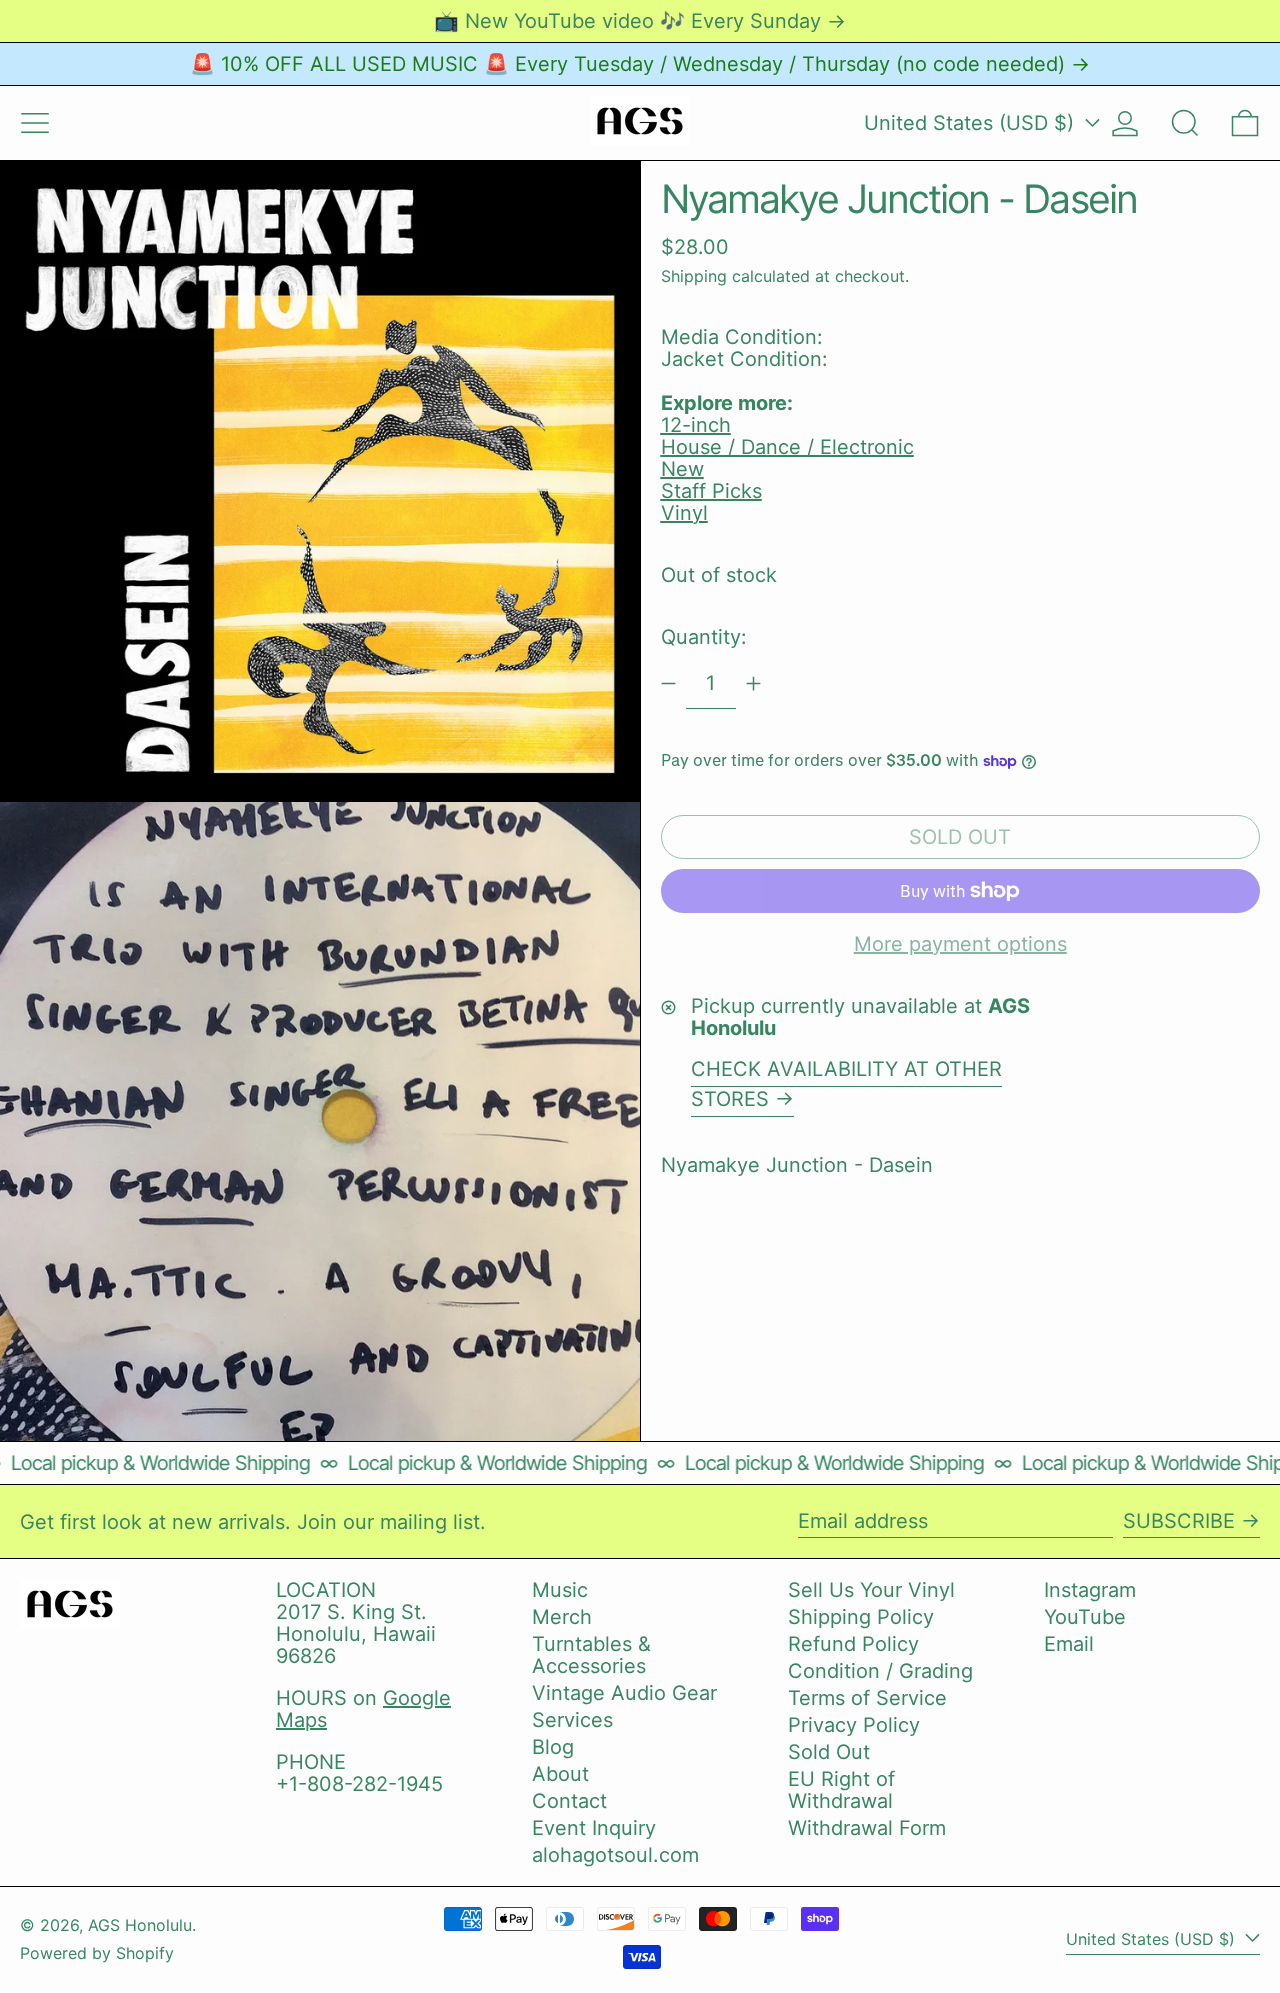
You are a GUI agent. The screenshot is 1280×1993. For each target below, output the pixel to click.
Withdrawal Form (867, 1828)
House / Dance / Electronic (787, 447)
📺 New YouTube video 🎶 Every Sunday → (640, 21)
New (682, 469)
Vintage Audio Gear (624, 1693)
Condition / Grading (880, 1671)
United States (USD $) (972, 123)
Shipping (694, 276)
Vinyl (684, 513)
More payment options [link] (960, 944)
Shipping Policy (861, 1617)
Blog (553, 1747)
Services (572, 1720)
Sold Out (829, 1752)
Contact (569, 1801)
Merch (562, 1617)
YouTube (1085, 1617)
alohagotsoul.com (615, 1855)
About (560, 1774)
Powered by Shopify (97, 1953)
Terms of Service (867, 1698)
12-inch (696, 425)
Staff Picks (711, 491)
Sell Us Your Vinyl (871, 1590)
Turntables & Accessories (591, 1655)
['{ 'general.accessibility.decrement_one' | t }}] (668, 683)
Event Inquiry (594, 1828)
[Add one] (753, 683)
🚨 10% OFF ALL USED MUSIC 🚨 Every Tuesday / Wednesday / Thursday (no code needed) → (640, 64)
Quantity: (704, 637)
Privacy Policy (854, 1725)
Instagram (1090, 1590)
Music (560, 1590)
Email (1069, 1644)
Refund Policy (853, 1644)
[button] (1185, 123)
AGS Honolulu (140, 1925)
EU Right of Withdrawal (841, 1790)
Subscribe (1179, 1521)
